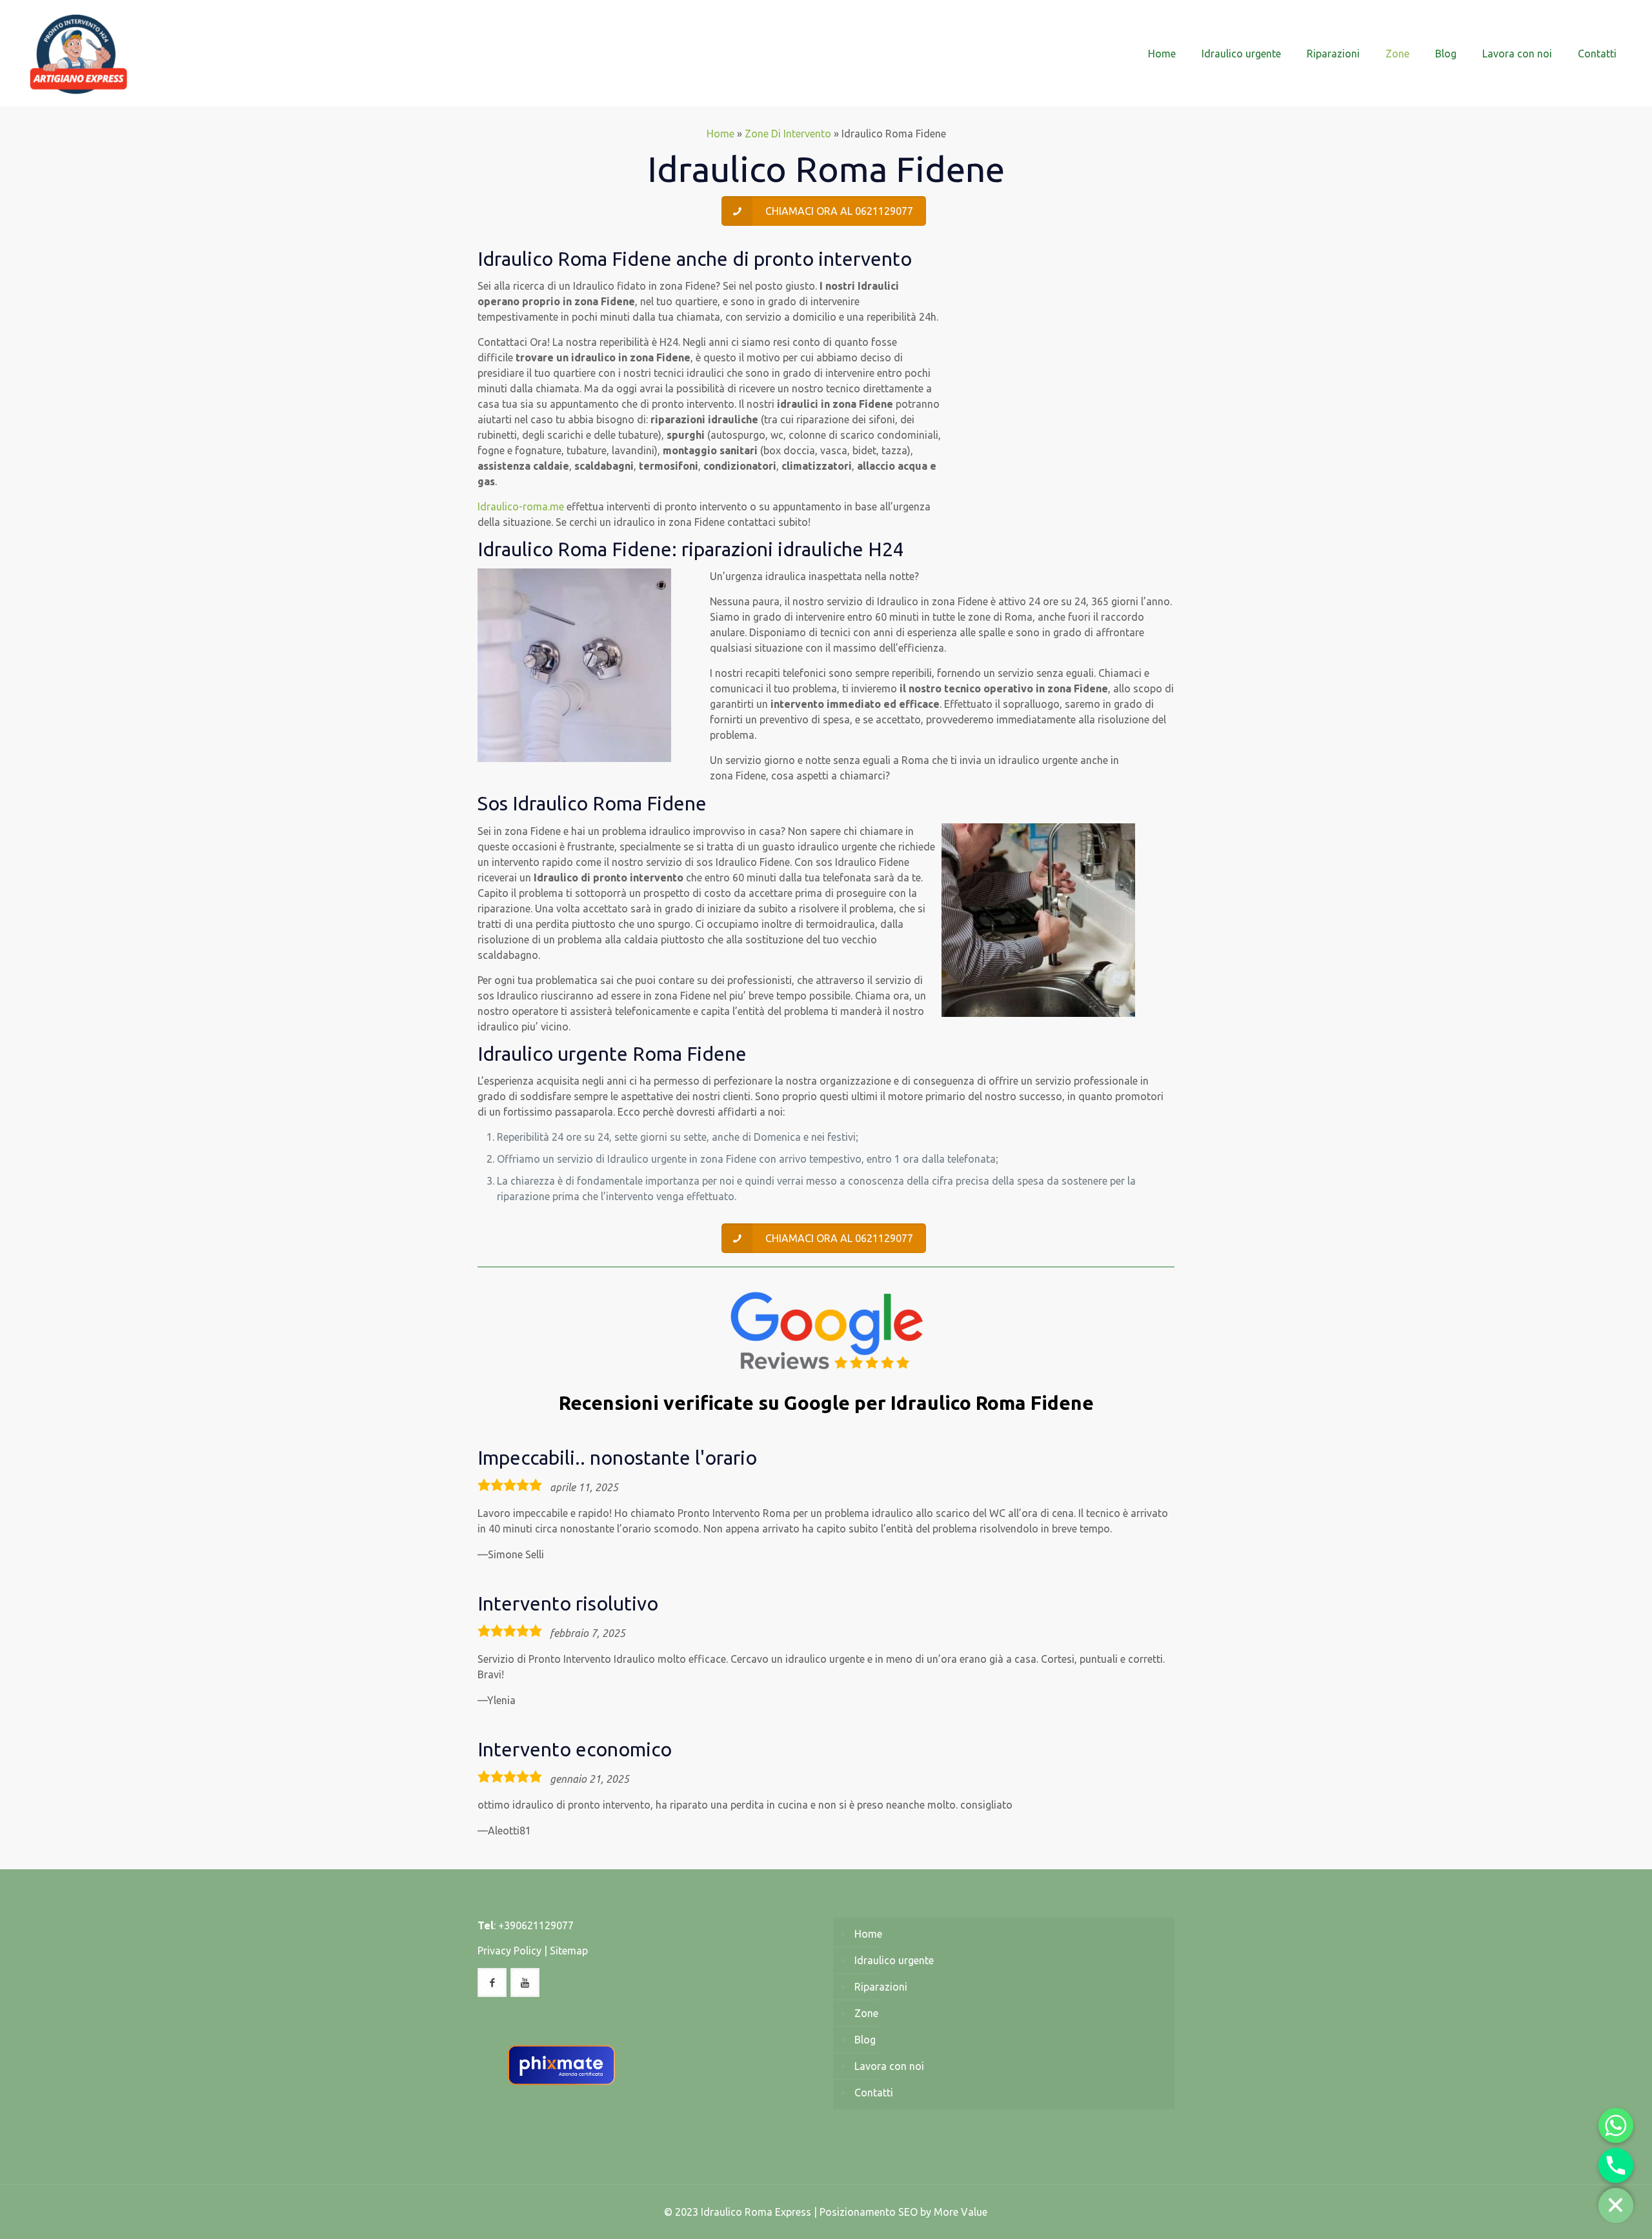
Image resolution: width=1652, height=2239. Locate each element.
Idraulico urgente (894, 1960)
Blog (865, 2040)
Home (720, 134)
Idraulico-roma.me (521, 507)
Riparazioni (881, 1987)
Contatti (874, 2093)
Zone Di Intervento (788, 134)
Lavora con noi (889, 2066)
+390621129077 (536, 1925)
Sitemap (569, 1951)
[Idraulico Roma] (79, 53)
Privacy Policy (509, 1951)
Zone (866, 2013)
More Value (961, 2212)
